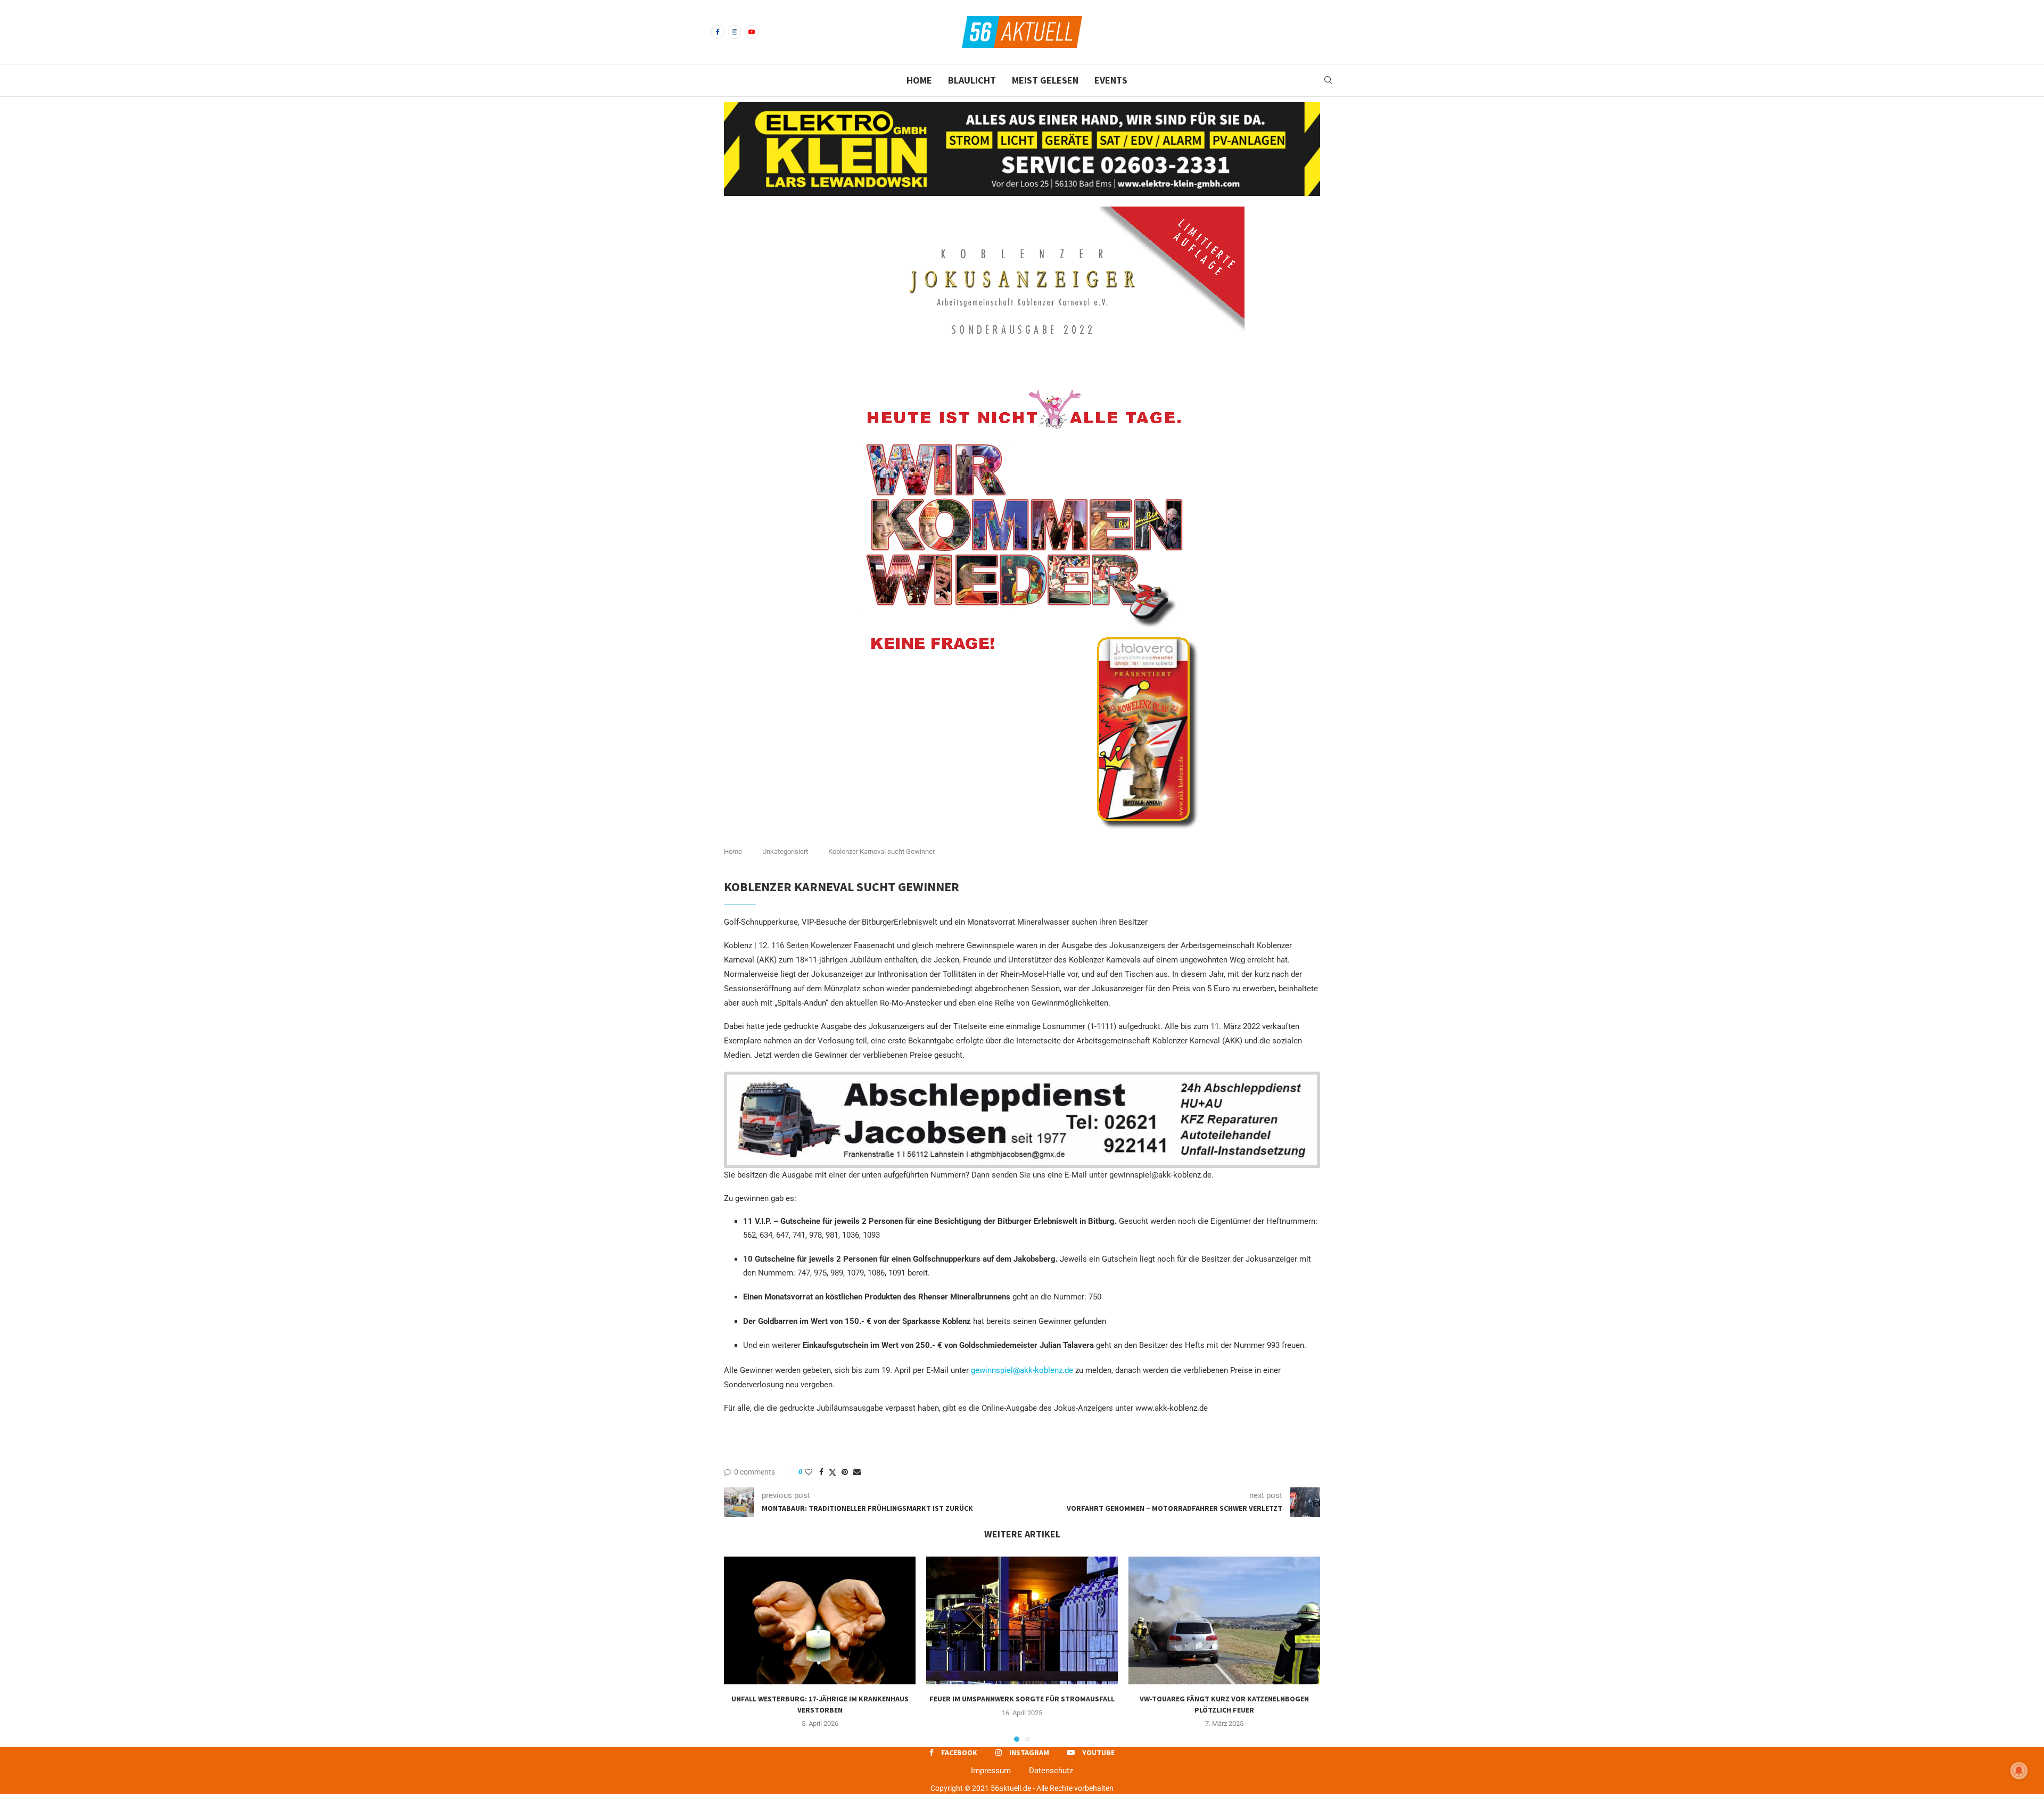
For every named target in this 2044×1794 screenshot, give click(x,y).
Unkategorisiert (785, 851)
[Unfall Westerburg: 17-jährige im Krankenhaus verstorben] (820, 1620)
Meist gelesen (1045, 80)
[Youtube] (752, 32)
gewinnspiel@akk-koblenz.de (1022, 1370)
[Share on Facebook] (821, 1472)
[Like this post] (809, 1472)
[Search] (1328, 80)
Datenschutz (1051, 1771)
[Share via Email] (857, 1472)
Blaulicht (972, 80)
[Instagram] (735, 32)
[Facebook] (718, 32)
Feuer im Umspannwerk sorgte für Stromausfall (1022, 1699)
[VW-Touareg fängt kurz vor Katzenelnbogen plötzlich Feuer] (1224, 1620)
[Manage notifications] (2019, 1771)
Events (1111, 80)
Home (919, 80)
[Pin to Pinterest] (845, 1472)
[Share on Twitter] (833, 1472)
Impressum (991, 1771)
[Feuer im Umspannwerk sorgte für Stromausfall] (1022, 1620)
